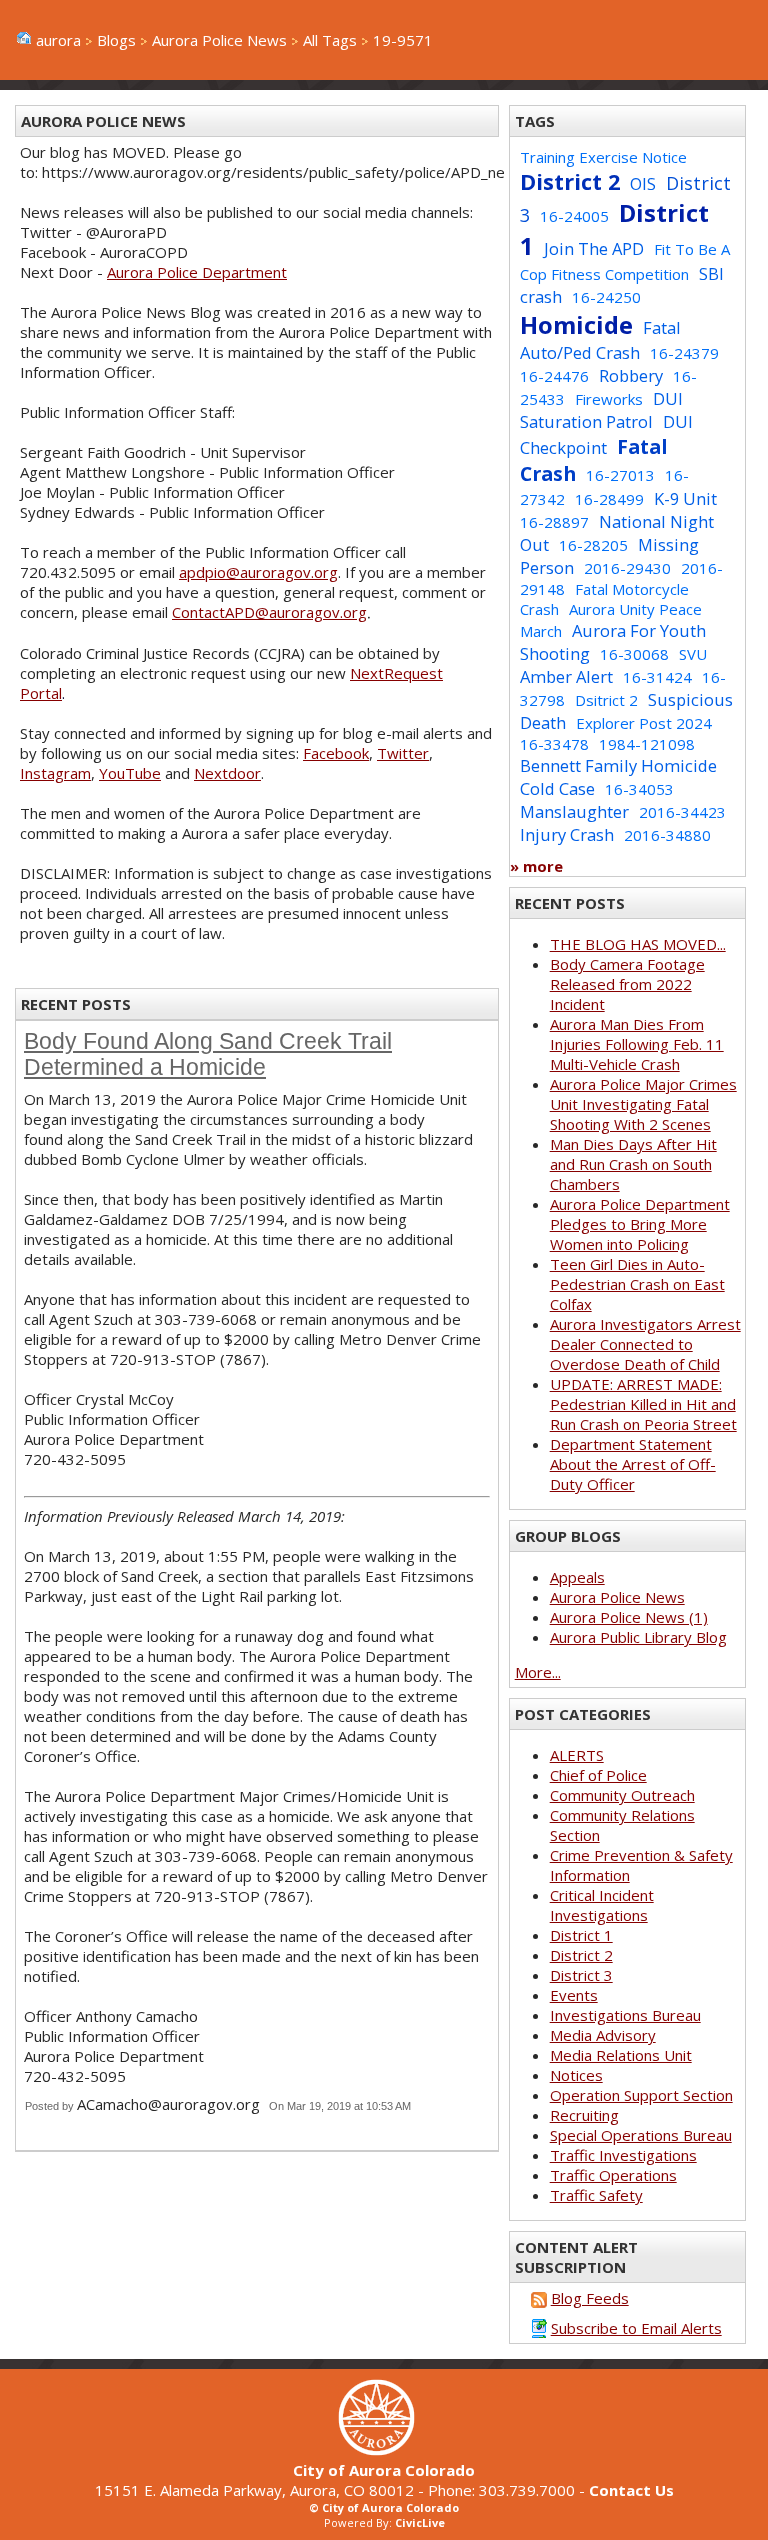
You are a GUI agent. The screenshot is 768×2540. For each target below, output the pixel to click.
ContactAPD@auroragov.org (269, 612)
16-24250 (606, 297)
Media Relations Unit (621, 2055)
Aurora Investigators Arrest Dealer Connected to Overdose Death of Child (645, 1344)
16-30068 (634, 654)
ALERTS (577, 1755)
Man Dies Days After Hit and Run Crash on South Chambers (633, 1164)
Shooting (555, 653)
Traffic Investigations (623, 2155)
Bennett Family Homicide (618, 765)
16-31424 (657, 677)
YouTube (130, 773)
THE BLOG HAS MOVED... (638, 944)
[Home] (384, 2450)
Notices (576, 2075)
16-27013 (620, 475)
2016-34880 (667, 835)
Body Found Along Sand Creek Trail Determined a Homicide (208, 1054)
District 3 (581, 1975)
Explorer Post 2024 (644, 723)
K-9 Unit (685, 498)
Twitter (403, 753)
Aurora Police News (219, 40)
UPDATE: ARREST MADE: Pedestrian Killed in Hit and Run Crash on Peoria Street (643, 1404)
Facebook (336, 753)
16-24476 (554, 376)
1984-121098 (647, 744)
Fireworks (609, 399)
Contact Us (631, 2490)
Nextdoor (227, 773)
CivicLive (420, 2522)
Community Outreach (622, 1795)
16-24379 (684, 353)
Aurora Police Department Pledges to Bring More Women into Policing (640, 1224)
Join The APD (594, 248)
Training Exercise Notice (603, 157)
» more (536, 866)
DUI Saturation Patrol (601, 410)
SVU (693, 654)
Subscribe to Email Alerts (636, 2328)
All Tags (330, 40)
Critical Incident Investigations (602, 1905)
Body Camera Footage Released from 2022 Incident (627, 984)
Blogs (116, 40)
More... (538, 1672)
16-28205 (593, 545)
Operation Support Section (641, 2095)
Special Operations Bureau (641, 2135)
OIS (643, 183)
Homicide (576, 324)
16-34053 (639, 789)
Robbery (631, 375)
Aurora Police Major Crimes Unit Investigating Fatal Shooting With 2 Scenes (643, 1104)
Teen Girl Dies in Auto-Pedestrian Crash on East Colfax (637, 1284)
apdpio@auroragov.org (258, 572)
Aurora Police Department (197, 272)
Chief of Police (598, 1775)
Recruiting (584, 2115)
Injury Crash (567, 834)
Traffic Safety (596, 2195)
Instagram (55, 773)
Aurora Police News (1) (629, 1617)
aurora (58, 40)
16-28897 (554, 522)
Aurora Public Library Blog (638, 1637)
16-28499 (609, 499)
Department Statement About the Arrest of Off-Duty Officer (633, 1464)
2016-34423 (682, 812)
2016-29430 (627, 568)
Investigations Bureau (625, 2015)
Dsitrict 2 (606, 700)
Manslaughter (574, 811)
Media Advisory (603, 2035)
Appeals (577, 1577)
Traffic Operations (613, 2175)
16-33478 (554, 744)
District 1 (581, 1935)
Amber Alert (566, 676)
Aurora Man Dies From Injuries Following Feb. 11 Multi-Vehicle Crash (637, 1044)
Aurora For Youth (639, 630)
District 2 (570, 181)
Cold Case (557, 788)
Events (574, 1995)
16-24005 (574, 216)
